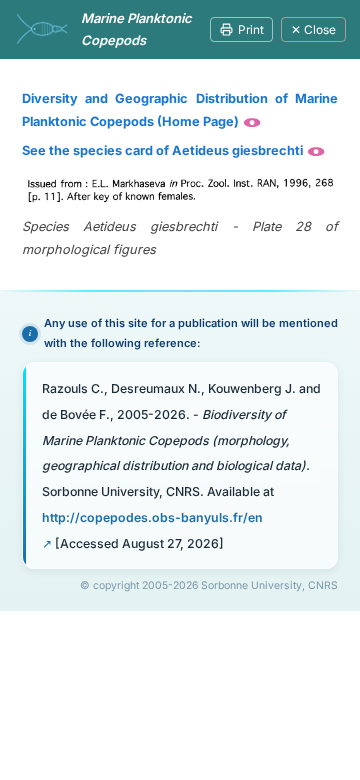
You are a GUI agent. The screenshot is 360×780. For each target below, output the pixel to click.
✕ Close (313, 29)
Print (251, 29)
